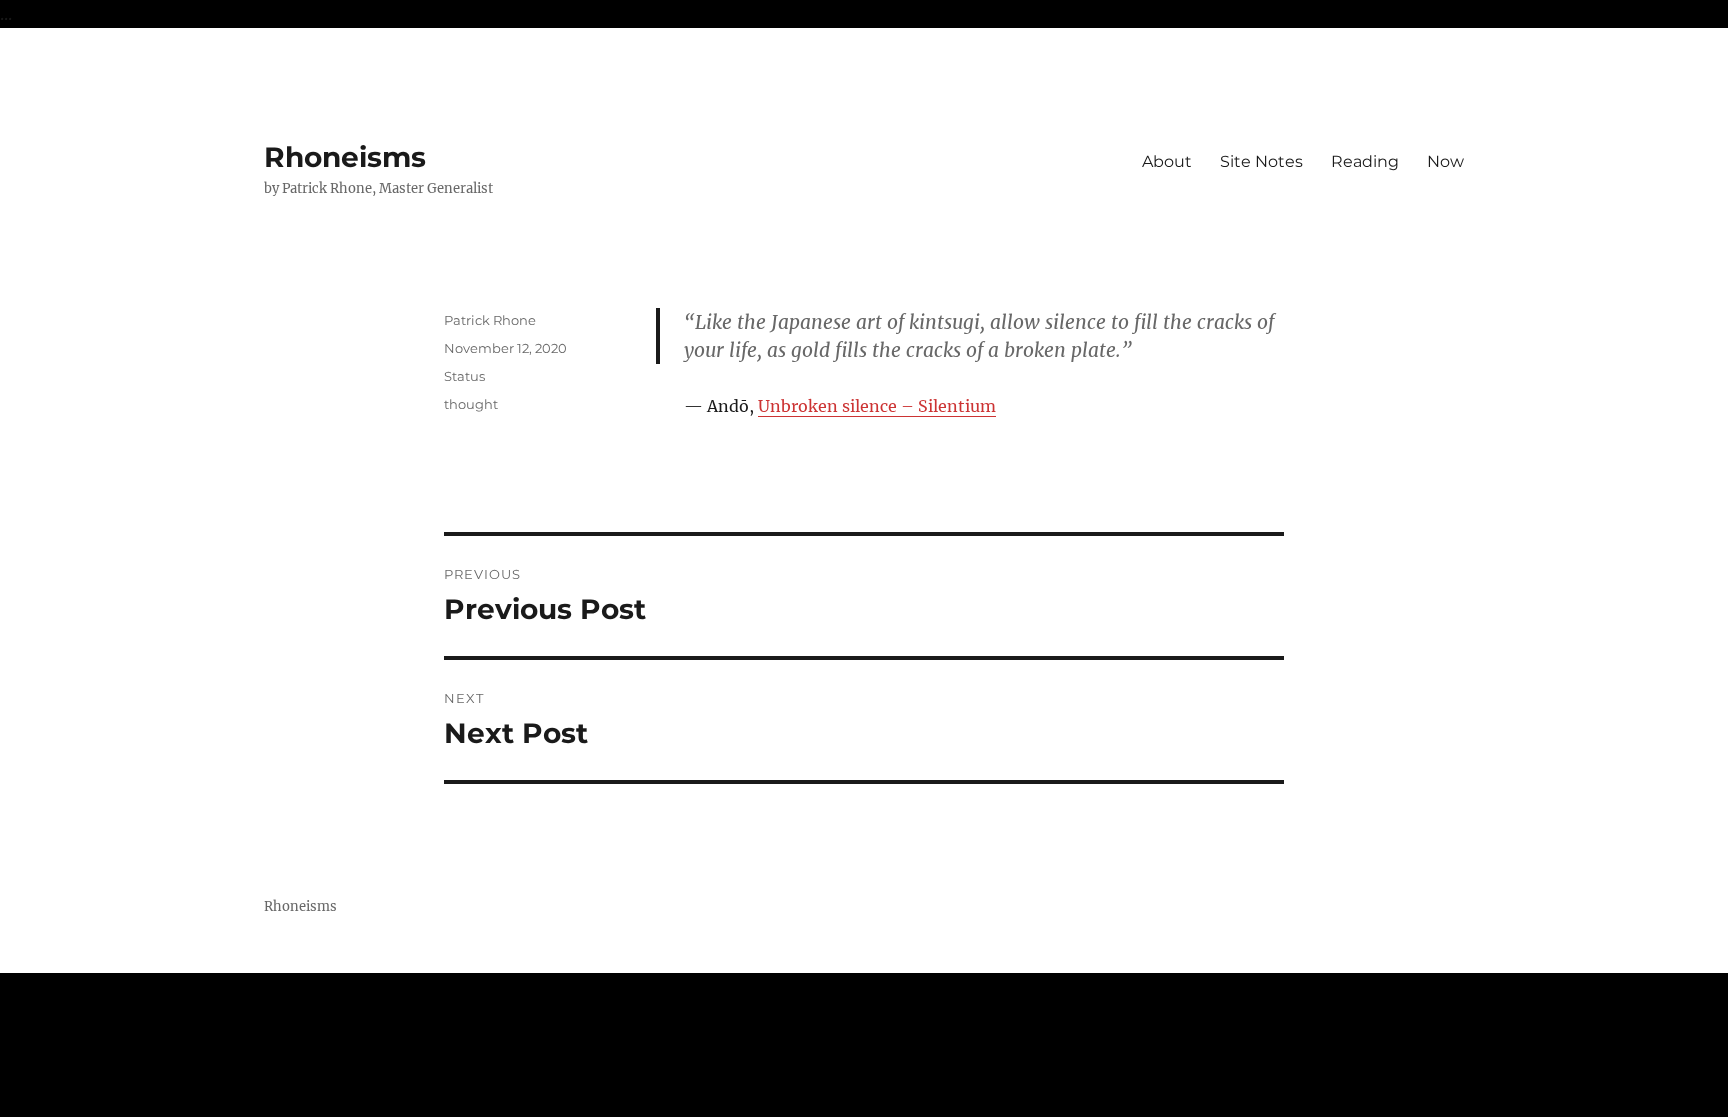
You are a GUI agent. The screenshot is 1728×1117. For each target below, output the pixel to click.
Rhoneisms (345, 157)
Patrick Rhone (490, 320)
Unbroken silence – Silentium (877, 406)
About (1167, 161)
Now (1445, 161)
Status (464, 376)
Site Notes (1261, 161)
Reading (1365, 161)
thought (471, 404)
